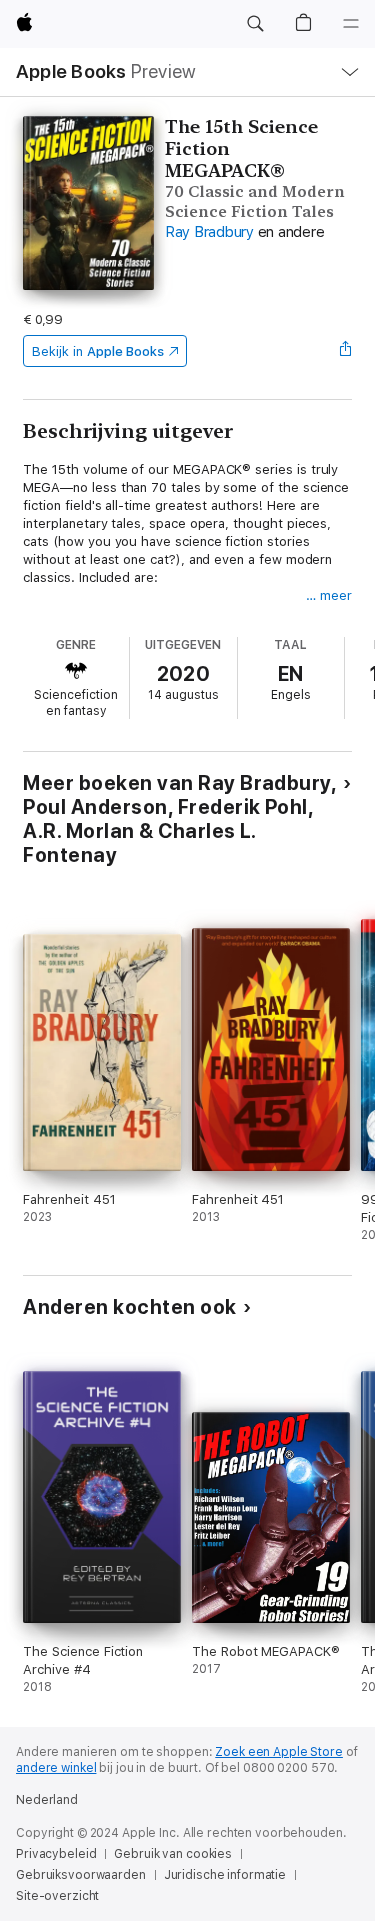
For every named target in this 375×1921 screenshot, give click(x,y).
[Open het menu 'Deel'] (346, 351)
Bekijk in (98, 351)
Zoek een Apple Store (279, 1752)
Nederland (47, 1800)
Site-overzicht (57, 1896)
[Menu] (351, 24)
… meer (329, 595)
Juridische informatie (225, 1875)
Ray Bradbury (209, 232)
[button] (255, 24)
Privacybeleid (56, 1854)
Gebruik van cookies (173, 1854)
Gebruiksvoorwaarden (81, 1875)
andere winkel (56, 1768)
